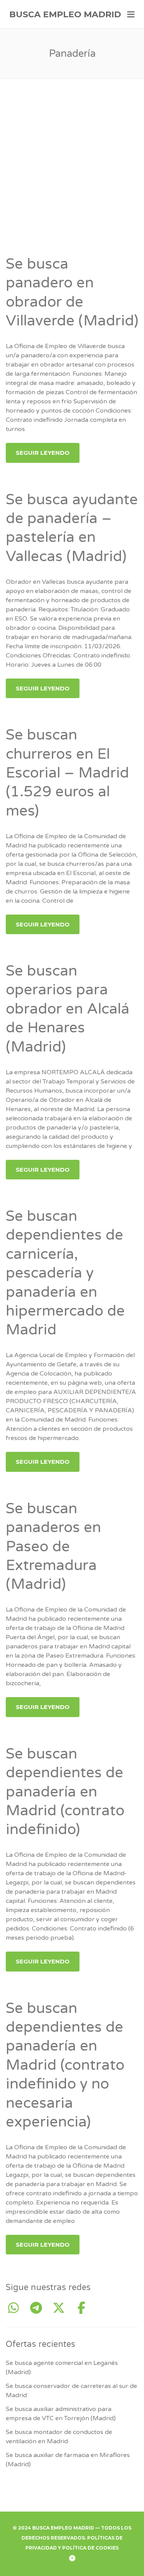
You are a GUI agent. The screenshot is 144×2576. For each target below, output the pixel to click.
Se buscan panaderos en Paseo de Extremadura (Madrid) (53, 1547)
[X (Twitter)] (62, 2308)
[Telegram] (39, 2308)
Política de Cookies (90, 2548)
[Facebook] (81, 2308)
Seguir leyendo (43, 453)
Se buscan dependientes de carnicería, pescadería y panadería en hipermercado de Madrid (65, 1273)
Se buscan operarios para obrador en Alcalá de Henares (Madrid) (68, 1009)
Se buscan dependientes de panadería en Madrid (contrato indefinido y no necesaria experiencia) (65, 2065)
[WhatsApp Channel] (16, 2308)
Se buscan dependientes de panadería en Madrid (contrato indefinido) (65, 1792)
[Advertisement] (72, 179)
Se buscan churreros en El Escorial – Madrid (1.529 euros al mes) (67, 773)
